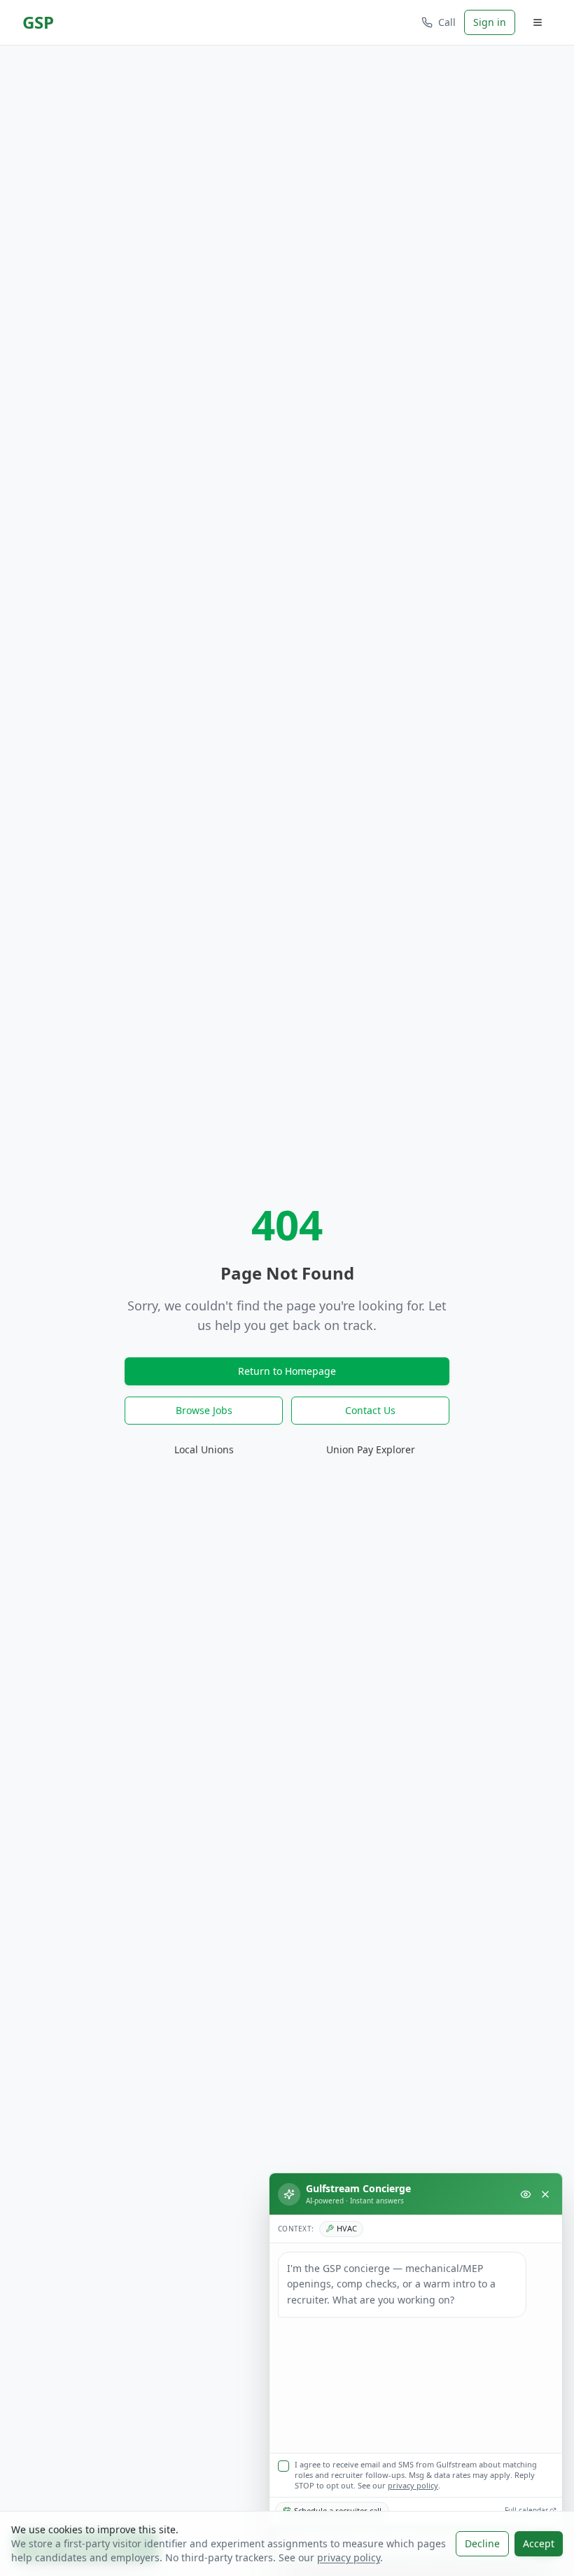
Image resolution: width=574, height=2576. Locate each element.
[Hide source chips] (526, 2194)
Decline (482, 2543)
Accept (539, 2543)
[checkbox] (283, 2466)
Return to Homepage (287, 1371)
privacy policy (413, 2485)
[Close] (545, 2194)
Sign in (490, 22)
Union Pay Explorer (371, 1449)
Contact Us (370, 1410)
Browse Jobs (204, 1410)
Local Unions (204, 1449)
